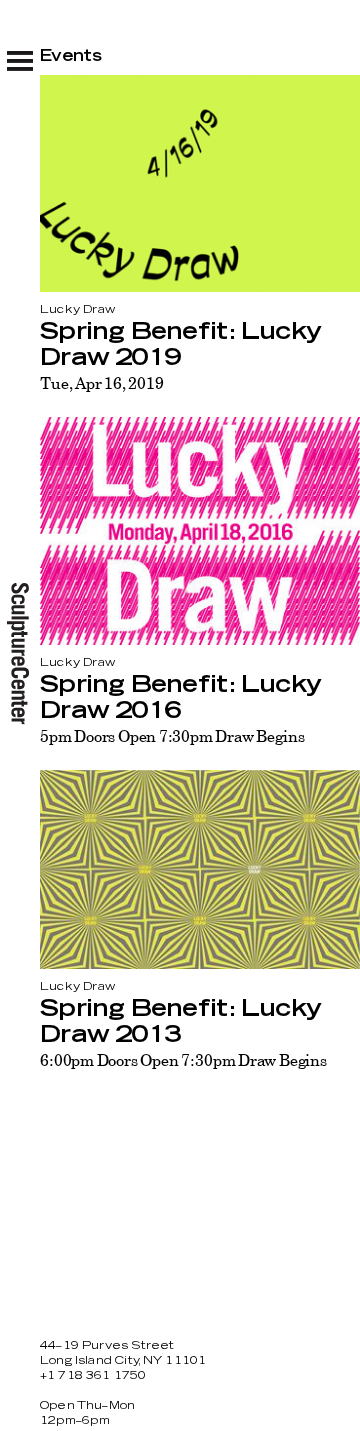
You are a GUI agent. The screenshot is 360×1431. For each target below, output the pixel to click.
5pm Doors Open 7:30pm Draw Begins (172, 736)
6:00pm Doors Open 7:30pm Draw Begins (183, 1060)
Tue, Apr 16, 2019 (101, 383)
